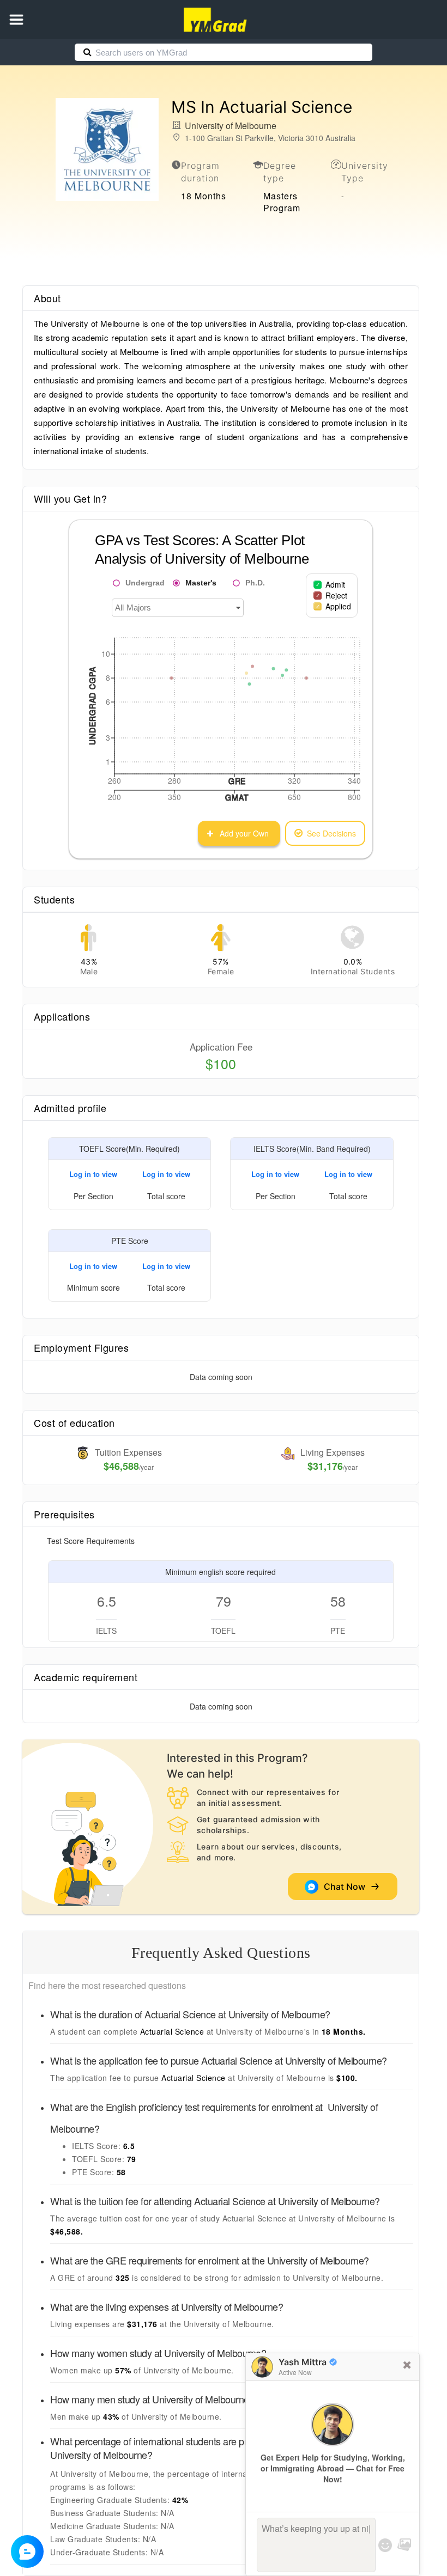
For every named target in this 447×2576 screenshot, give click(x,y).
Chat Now (347, 1887)
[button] (16, 20)
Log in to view (93, 1174)
